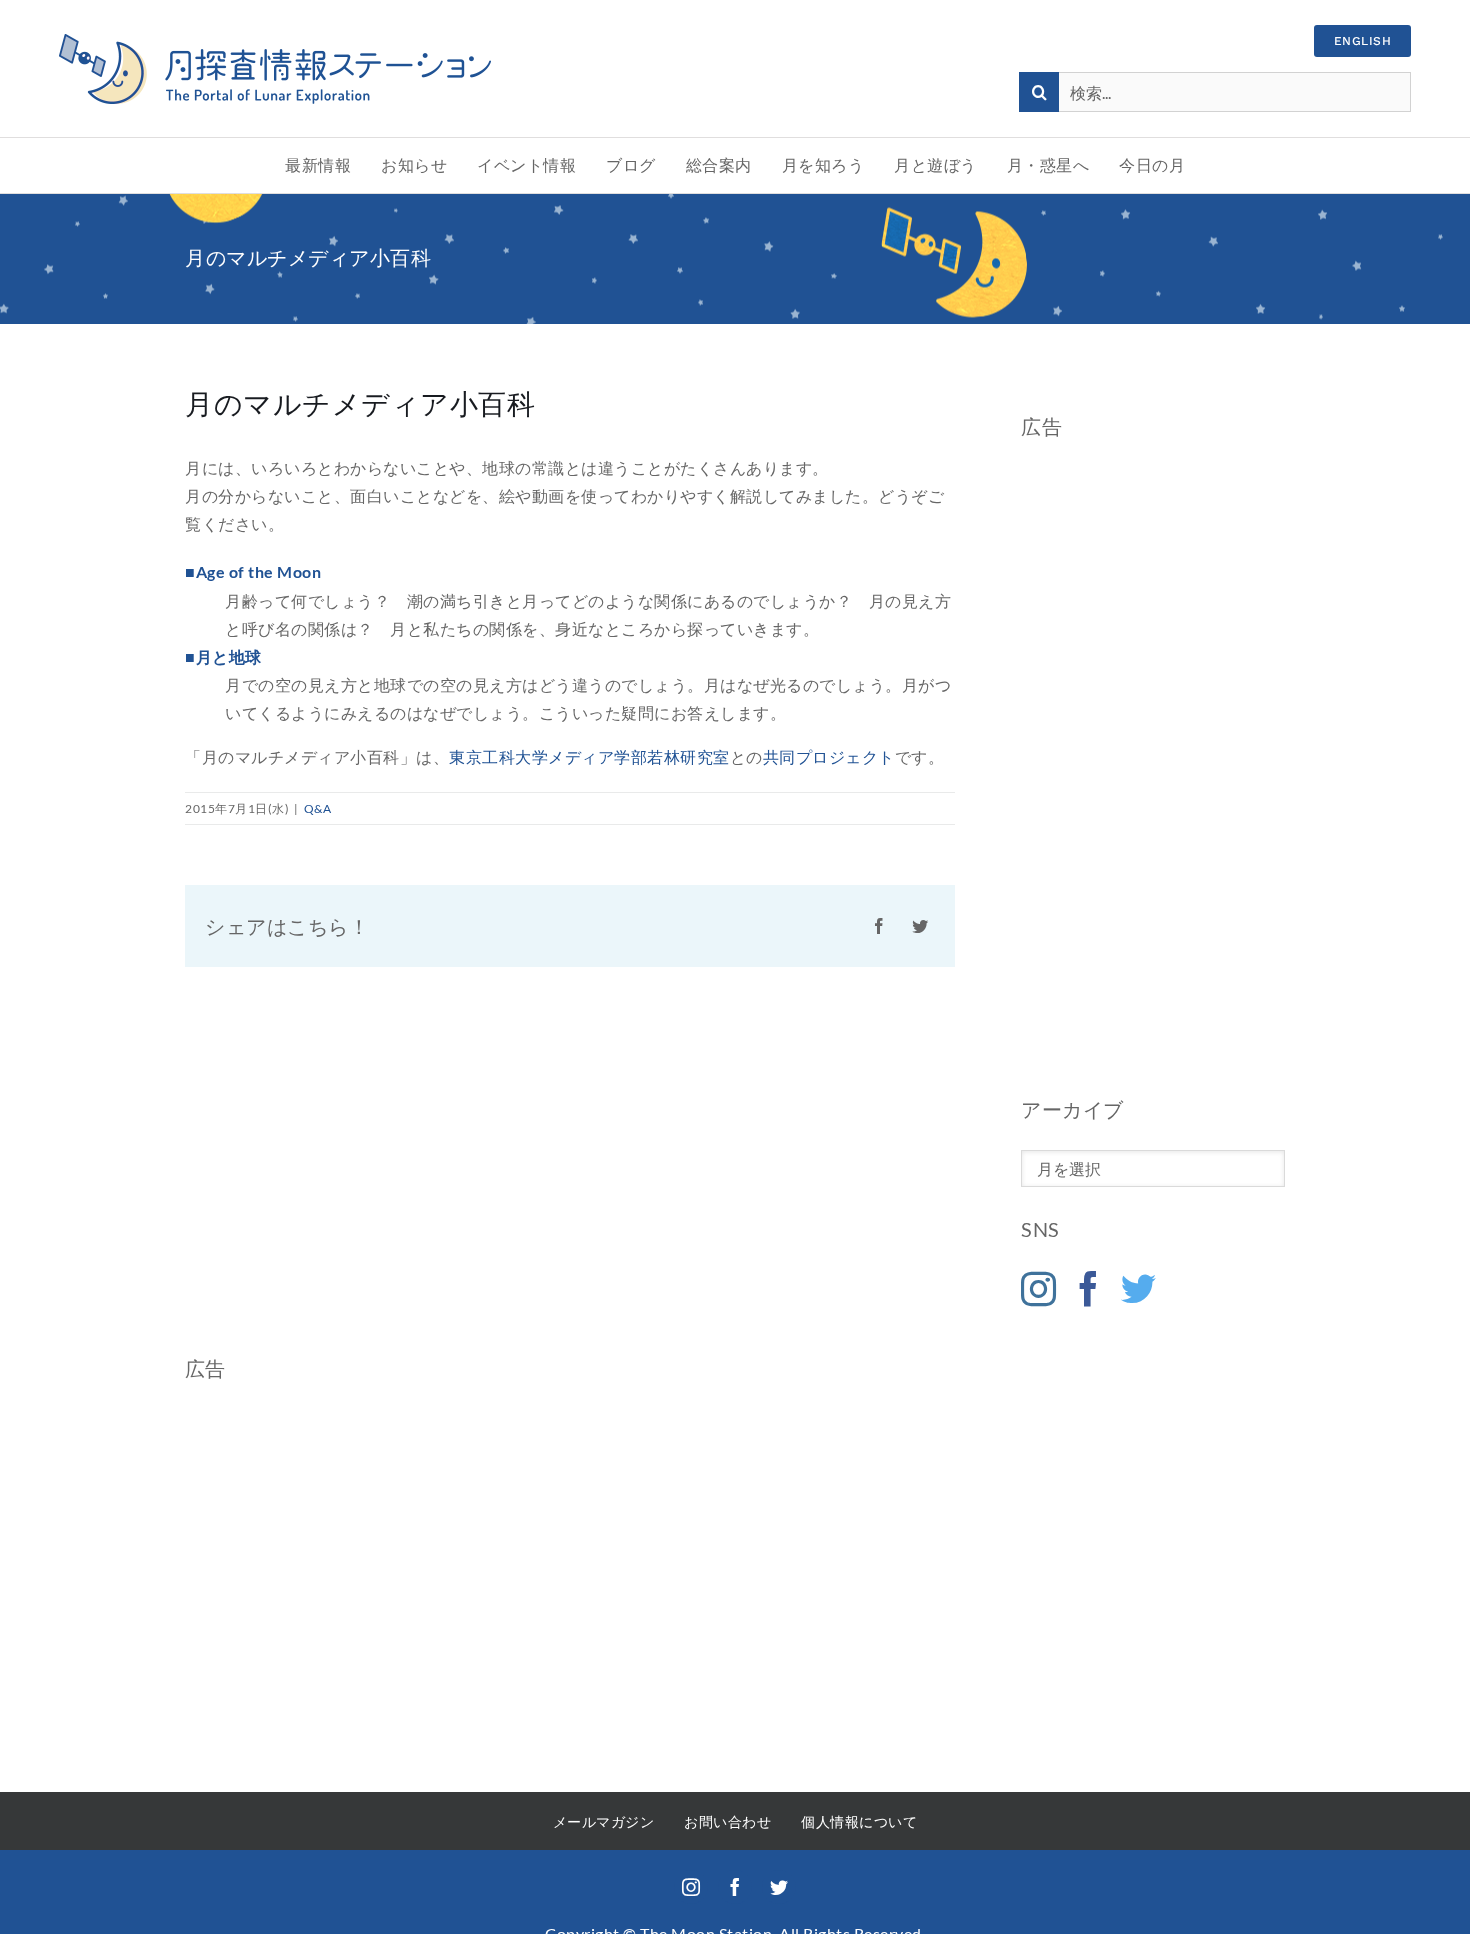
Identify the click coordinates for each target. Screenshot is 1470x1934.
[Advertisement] (1153, 767)
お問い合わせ (727, 1821)
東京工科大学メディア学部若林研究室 (589, 756)
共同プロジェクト (829, 756)
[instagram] (691, 1887)
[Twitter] (1139, 1288)
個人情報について (859, 1821)
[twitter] (779, 1887)
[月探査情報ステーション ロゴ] (275, 41)
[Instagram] (1039, 1288)
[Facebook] (1089, 1288)
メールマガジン (604, 1821)
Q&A (318, 808)
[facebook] (735, 1887)
